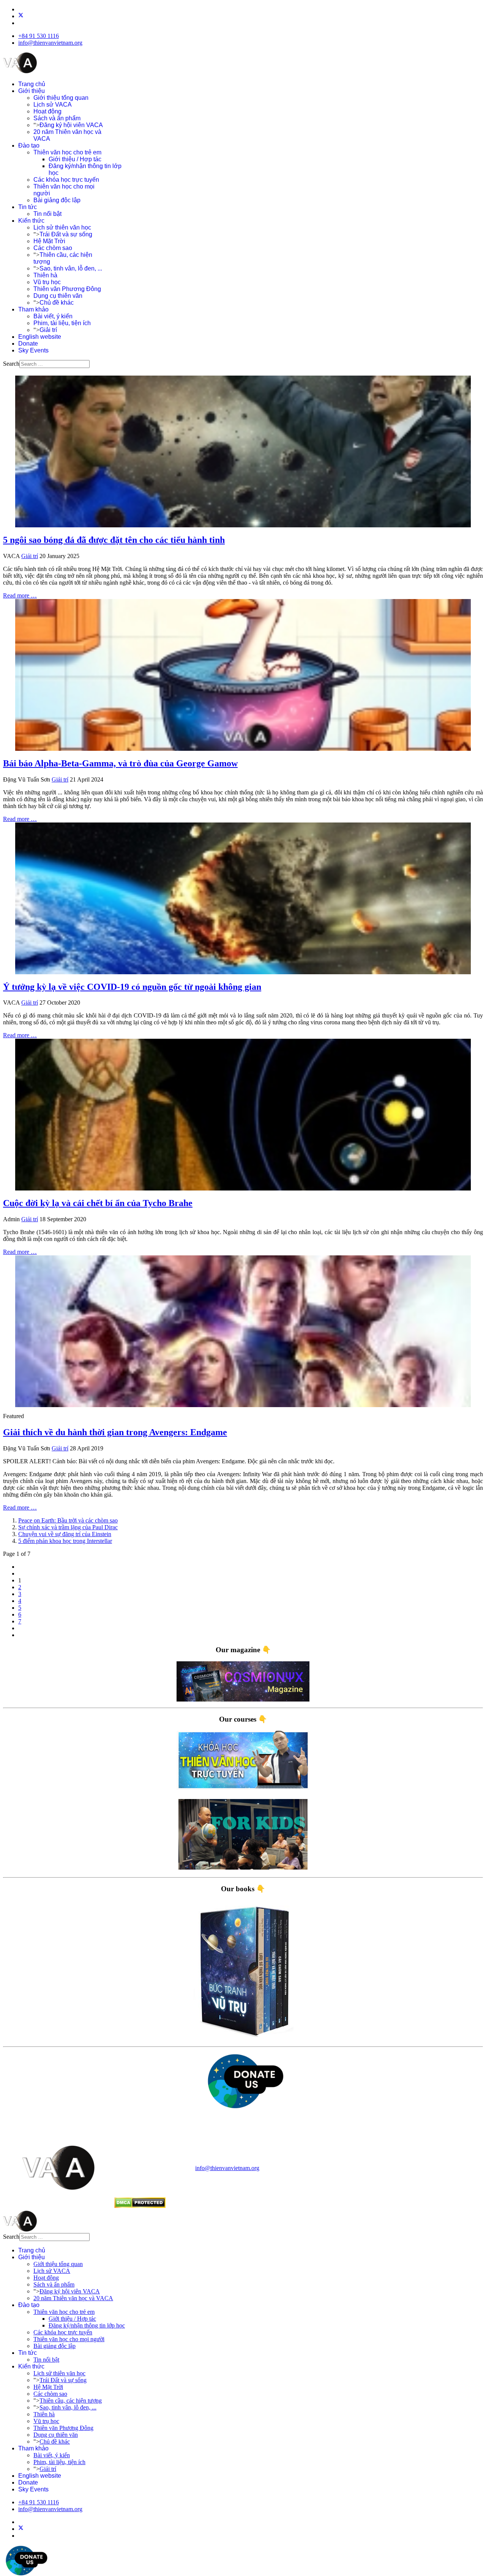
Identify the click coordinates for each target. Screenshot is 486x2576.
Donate (28, 344)
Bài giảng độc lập (57, 200)
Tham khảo (33, 309)
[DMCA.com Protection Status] (140, 2206)
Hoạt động (47, 111)
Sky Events (33, 350)
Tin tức (28, 207)
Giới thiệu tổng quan (61, 98)
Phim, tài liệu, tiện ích (62, 323)
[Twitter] (21, 16)
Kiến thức (31, 221)
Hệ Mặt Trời (49, 241)
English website (40, 337)
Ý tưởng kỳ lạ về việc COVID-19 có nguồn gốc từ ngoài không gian (132, 987)
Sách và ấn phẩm (57, 118)
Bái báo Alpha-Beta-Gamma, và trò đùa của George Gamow (120, 763)
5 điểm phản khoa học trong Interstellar (65, 1541)
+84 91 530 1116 (39, 36)
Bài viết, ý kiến (53, 316)
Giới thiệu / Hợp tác (75, 159)
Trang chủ (32, 84)
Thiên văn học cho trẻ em (67, 152)
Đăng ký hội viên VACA (71, 125)
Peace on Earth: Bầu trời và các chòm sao (68, 1520)
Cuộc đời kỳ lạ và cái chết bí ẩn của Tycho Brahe (98, 1203)
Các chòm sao (53, 248)
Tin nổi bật (47, 214)
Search (11, 364)
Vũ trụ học (47, 282)
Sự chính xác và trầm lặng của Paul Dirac (68, 1527)
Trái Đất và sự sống (66, 234)
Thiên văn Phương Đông (67, 289)
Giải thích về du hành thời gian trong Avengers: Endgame (115, 1432)
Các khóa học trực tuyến (66, 180)
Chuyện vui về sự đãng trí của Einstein (65, 1534)
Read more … (20, 595)
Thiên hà (45, 275)
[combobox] (54, 364)
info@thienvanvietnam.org (50, 43)
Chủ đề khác (57, 303)
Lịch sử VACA (53, 105)
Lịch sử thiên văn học (62, 227)
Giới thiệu (32, 91)
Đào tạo (29, 145)
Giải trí (48, 330)
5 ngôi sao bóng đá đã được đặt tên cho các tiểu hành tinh (114, 540)
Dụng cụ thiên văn (58, 296)
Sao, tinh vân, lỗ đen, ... (71, 268)
